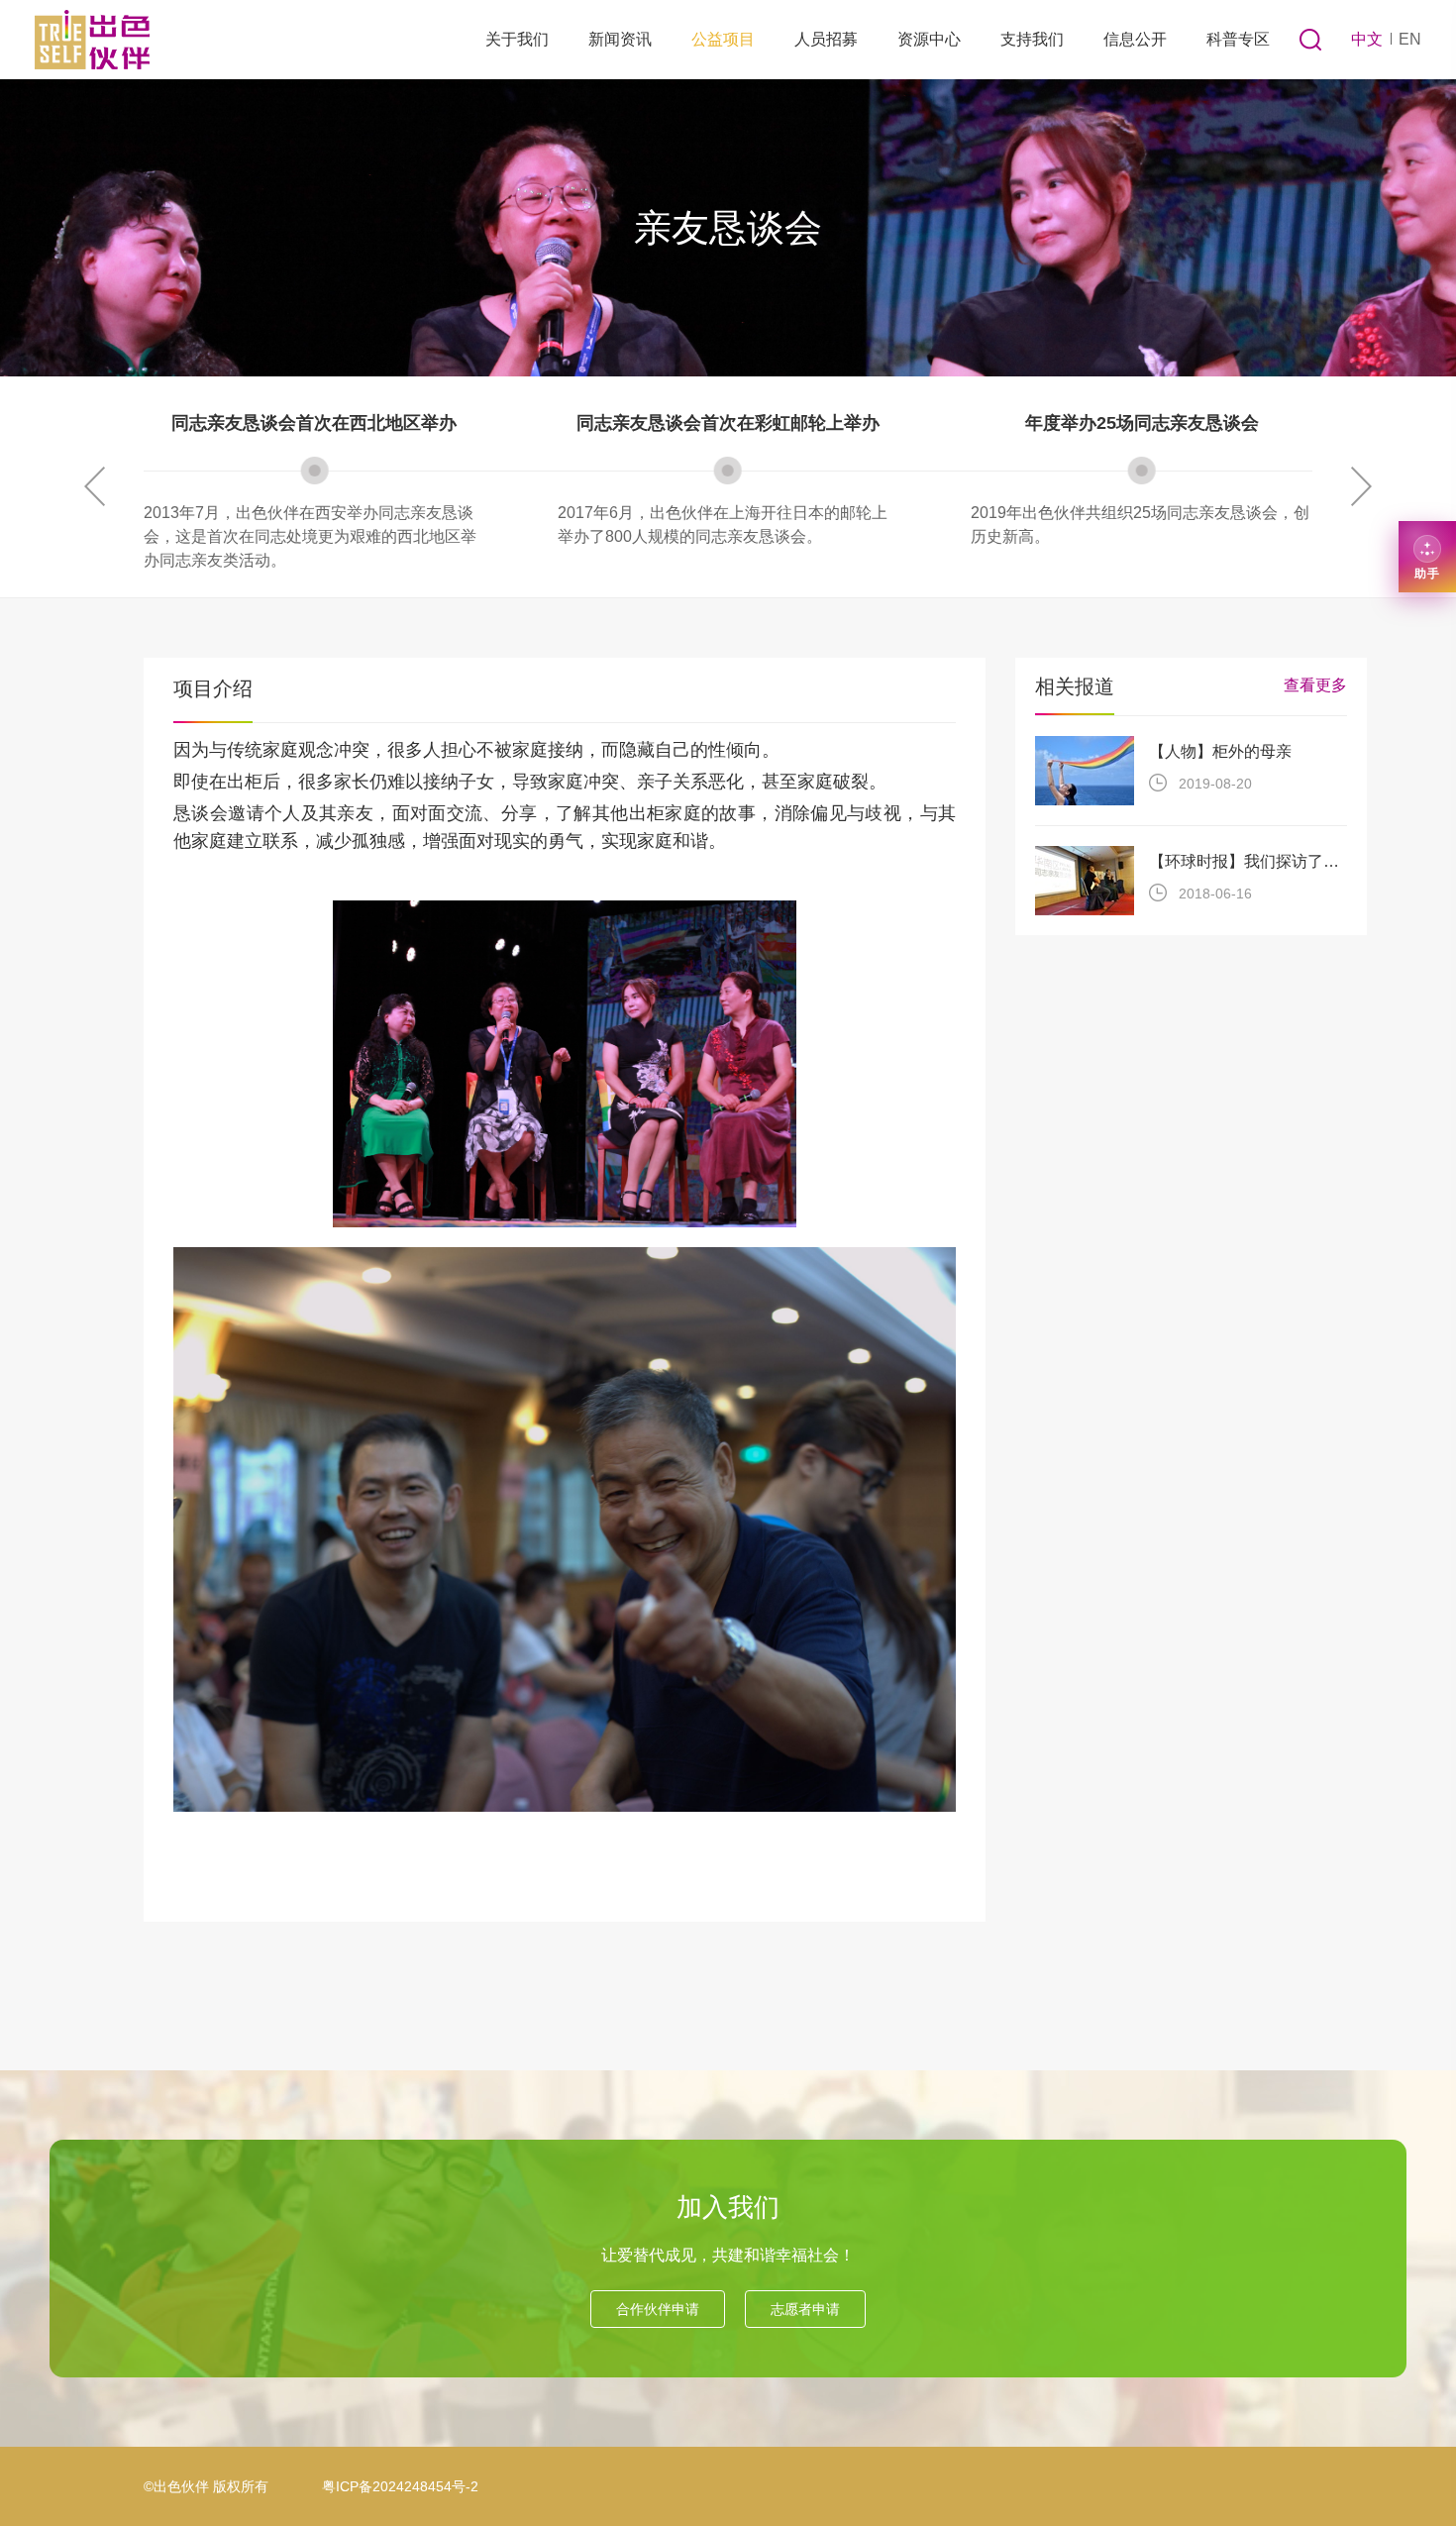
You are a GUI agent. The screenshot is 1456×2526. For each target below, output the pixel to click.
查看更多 (1315, 685)
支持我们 (1032, 39)
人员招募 (826, 39)
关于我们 (517, 39)
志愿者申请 (805, 2309)
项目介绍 (213, 688)
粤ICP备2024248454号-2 (400, 2486)
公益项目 (723, 39)
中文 (1367, 39)
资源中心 (929, 39)
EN (1410, 39)
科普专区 (1238, 39)
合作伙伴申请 (658, 2309)
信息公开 (1135, 39)
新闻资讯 (620, 39)
